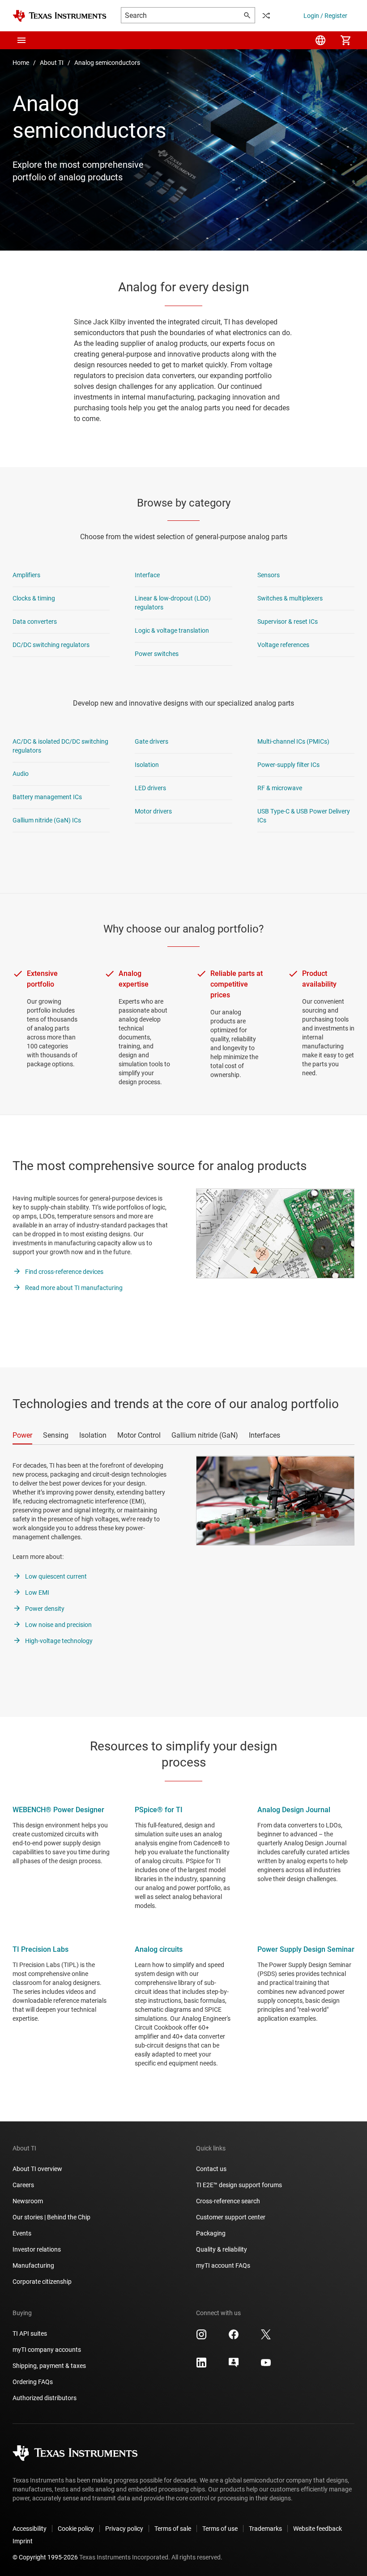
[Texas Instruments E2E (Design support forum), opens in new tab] (234, 2366)
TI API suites (30, 2333)
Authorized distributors (45, 2398)
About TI (52, 63)
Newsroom (28, 2201)
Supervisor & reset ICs (288, 622)
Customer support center (231, 2217)
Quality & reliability (222, 2249)
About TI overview (37, 2169)
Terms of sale (173, 2529)
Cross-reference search (228, 2201)
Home (21, 63)
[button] (21, 40)
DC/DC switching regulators (51, 645)
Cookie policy (76, 2529)
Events (22, 2233)
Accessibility (30, 2529)
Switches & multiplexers (290, 598)
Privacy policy (124, 2529)
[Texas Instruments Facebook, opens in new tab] (234, 2338)
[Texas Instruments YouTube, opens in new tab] (266, 2366)
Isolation (147, 765)
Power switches (157, 654)
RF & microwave (280, 788)
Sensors (269, 575)
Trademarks (265, 2529)
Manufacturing (33, 2265)
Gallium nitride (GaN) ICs (47, 820)
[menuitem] (320, 40)
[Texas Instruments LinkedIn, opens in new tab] (201, 2366)
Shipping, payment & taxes (49, 2366)
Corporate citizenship (42, 2282)
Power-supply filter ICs (288, 765)
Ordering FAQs (33, 2382)
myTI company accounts (47, 2350)
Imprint (23, 2541)
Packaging (211, 2233)
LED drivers (150, 788)
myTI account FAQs (223, 2265)
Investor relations (37, 2249)
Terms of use (220, 2529)
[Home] (60, 16)
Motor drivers (153, 811)
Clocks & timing (34, 598)
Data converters (35, 622)
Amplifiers (26, 575)
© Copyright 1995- (45, 2557)
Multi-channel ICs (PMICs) (293, 741)
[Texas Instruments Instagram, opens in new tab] (201, 2338)
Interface (147, 575)
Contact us (211, 2169)
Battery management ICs (47, 797)
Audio (21, 774)
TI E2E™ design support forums (239, 2185)
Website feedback (318, 2529)
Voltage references (283, 645)
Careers (23, 2185)
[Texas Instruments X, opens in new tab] (266, 2338)
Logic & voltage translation (172, 630)
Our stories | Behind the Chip (51, 2217)
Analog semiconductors (107, 63)
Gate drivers (151, 741)
